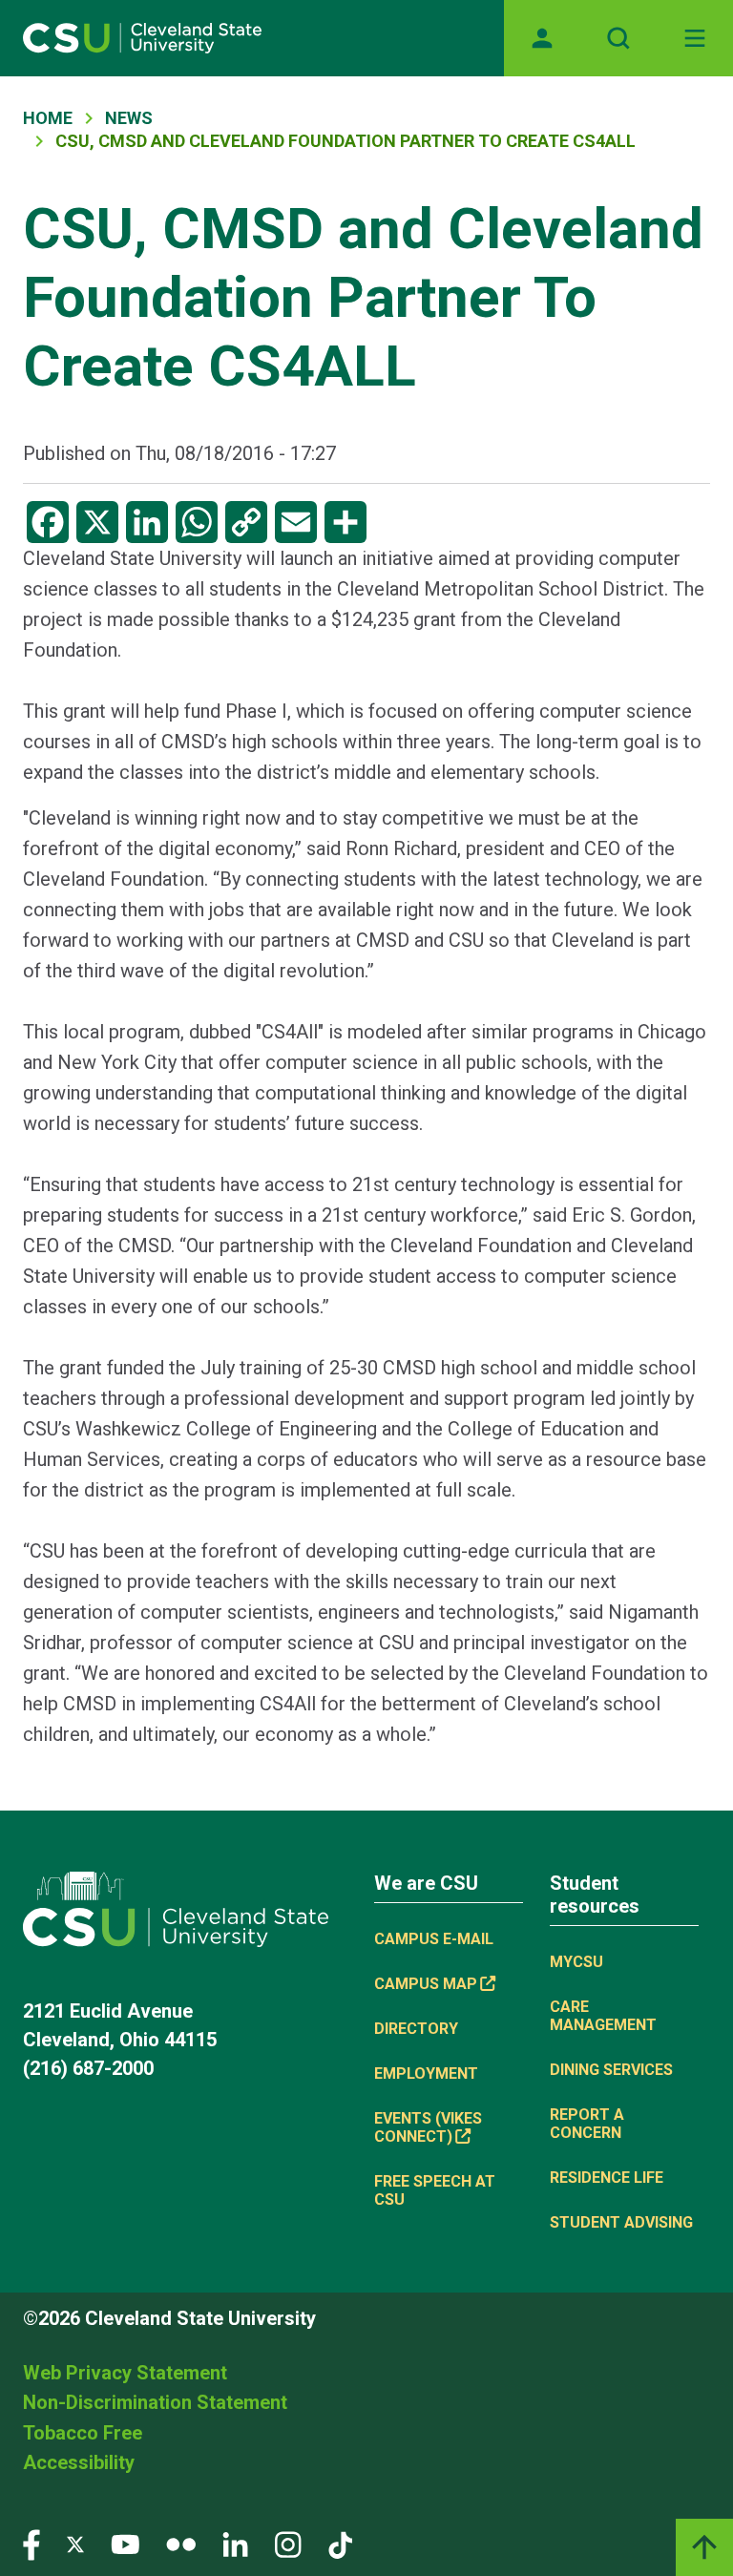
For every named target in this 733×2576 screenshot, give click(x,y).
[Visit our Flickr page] (181, 2543)
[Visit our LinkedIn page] (235, 2543)
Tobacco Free (83, 2433)
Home (48, 118)
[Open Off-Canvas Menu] (695, 38)
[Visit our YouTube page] (125, 2543)
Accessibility (79, 2462)
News (129, 118)
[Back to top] (704, 2547)
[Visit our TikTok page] (340, 2543)
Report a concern (587, 2124)
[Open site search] (618, 38)
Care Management (603, 2016)
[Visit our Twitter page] (75, 2543)
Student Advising (621, 2222)
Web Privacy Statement (125, 2373)
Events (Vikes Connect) (428, 2127)
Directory (416, 2029)
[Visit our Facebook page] (31, 2543)
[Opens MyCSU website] (542, 38)
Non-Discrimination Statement (155, 2402)
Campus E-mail (434, 1939)
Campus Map (426, 1984)
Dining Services (611, 2070)
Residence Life (607, 2178)
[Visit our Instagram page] (288, 2543)
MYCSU (576, 1962)
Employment (426, 2073)
